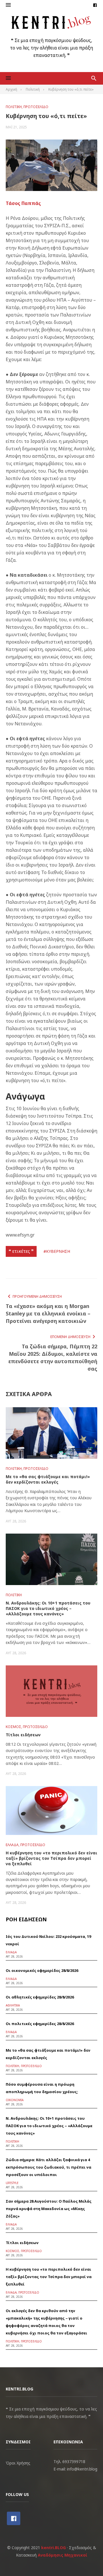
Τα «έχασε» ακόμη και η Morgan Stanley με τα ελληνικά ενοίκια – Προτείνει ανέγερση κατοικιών (48, 1313)
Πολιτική (14, 107)
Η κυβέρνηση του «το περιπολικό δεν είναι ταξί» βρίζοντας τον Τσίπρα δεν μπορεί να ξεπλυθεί (51, 1858)
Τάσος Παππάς (23, 203)
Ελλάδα (12, 1845)
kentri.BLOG (54, 2548)
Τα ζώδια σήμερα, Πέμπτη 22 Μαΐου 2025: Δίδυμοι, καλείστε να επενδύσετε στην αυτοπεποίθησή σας (53, 1357)
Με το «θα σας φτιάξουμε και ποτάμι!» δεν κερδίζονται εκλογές (48, 1479)
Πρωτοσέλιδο (36, 107)
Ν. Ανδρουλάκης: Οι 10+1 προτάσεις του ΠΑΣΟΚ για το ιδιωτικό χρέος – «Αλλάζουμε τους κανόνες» (48, 1608)
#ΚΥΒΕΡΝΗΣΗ (57, 1251)
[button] (8, 5)
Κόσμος (13, 1727)
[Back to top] (87, 2560)
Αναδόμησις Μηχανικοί (63, 2555)
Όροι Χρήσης (18, 2463)
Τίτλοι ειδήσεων (23, 1735)
